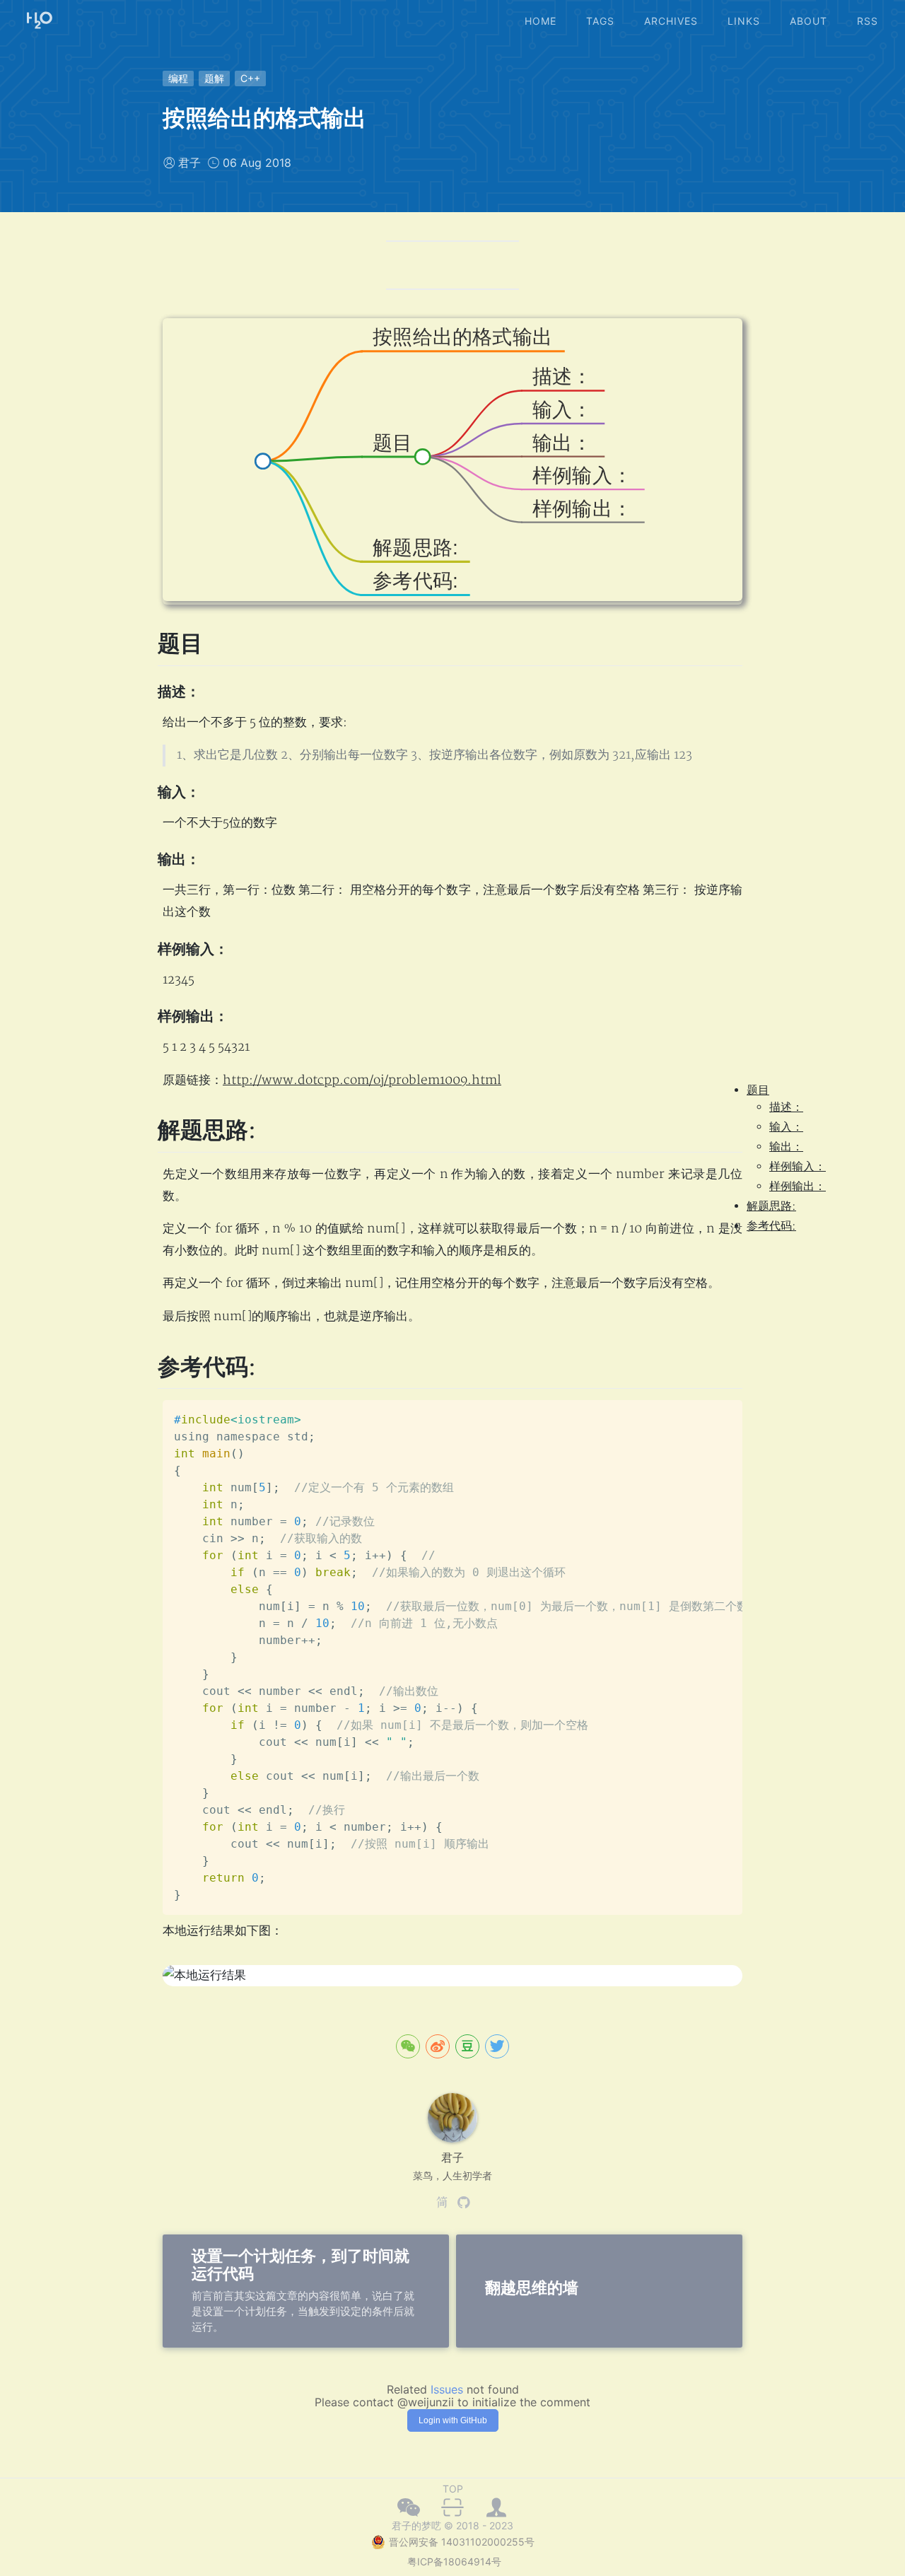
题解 (214, 78)
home (541, 21)
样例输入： (798, 1167)
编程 (178, 78)
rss (868, 21)
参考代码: (771, 1226)
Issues (447, 2389)
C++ (250, 78)
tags (600, 21)
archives (671, 21)
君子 (189, 163)
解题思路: (771, 1206)
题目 (758, 1090)
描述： (786, 1107)
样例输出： (798, 1187)
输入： (786, 1127)
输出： (786, 1147)
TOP (453, 2489)
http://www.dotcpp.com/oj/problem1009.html (362, 1080)
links (744, 21)
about (808, 21)
